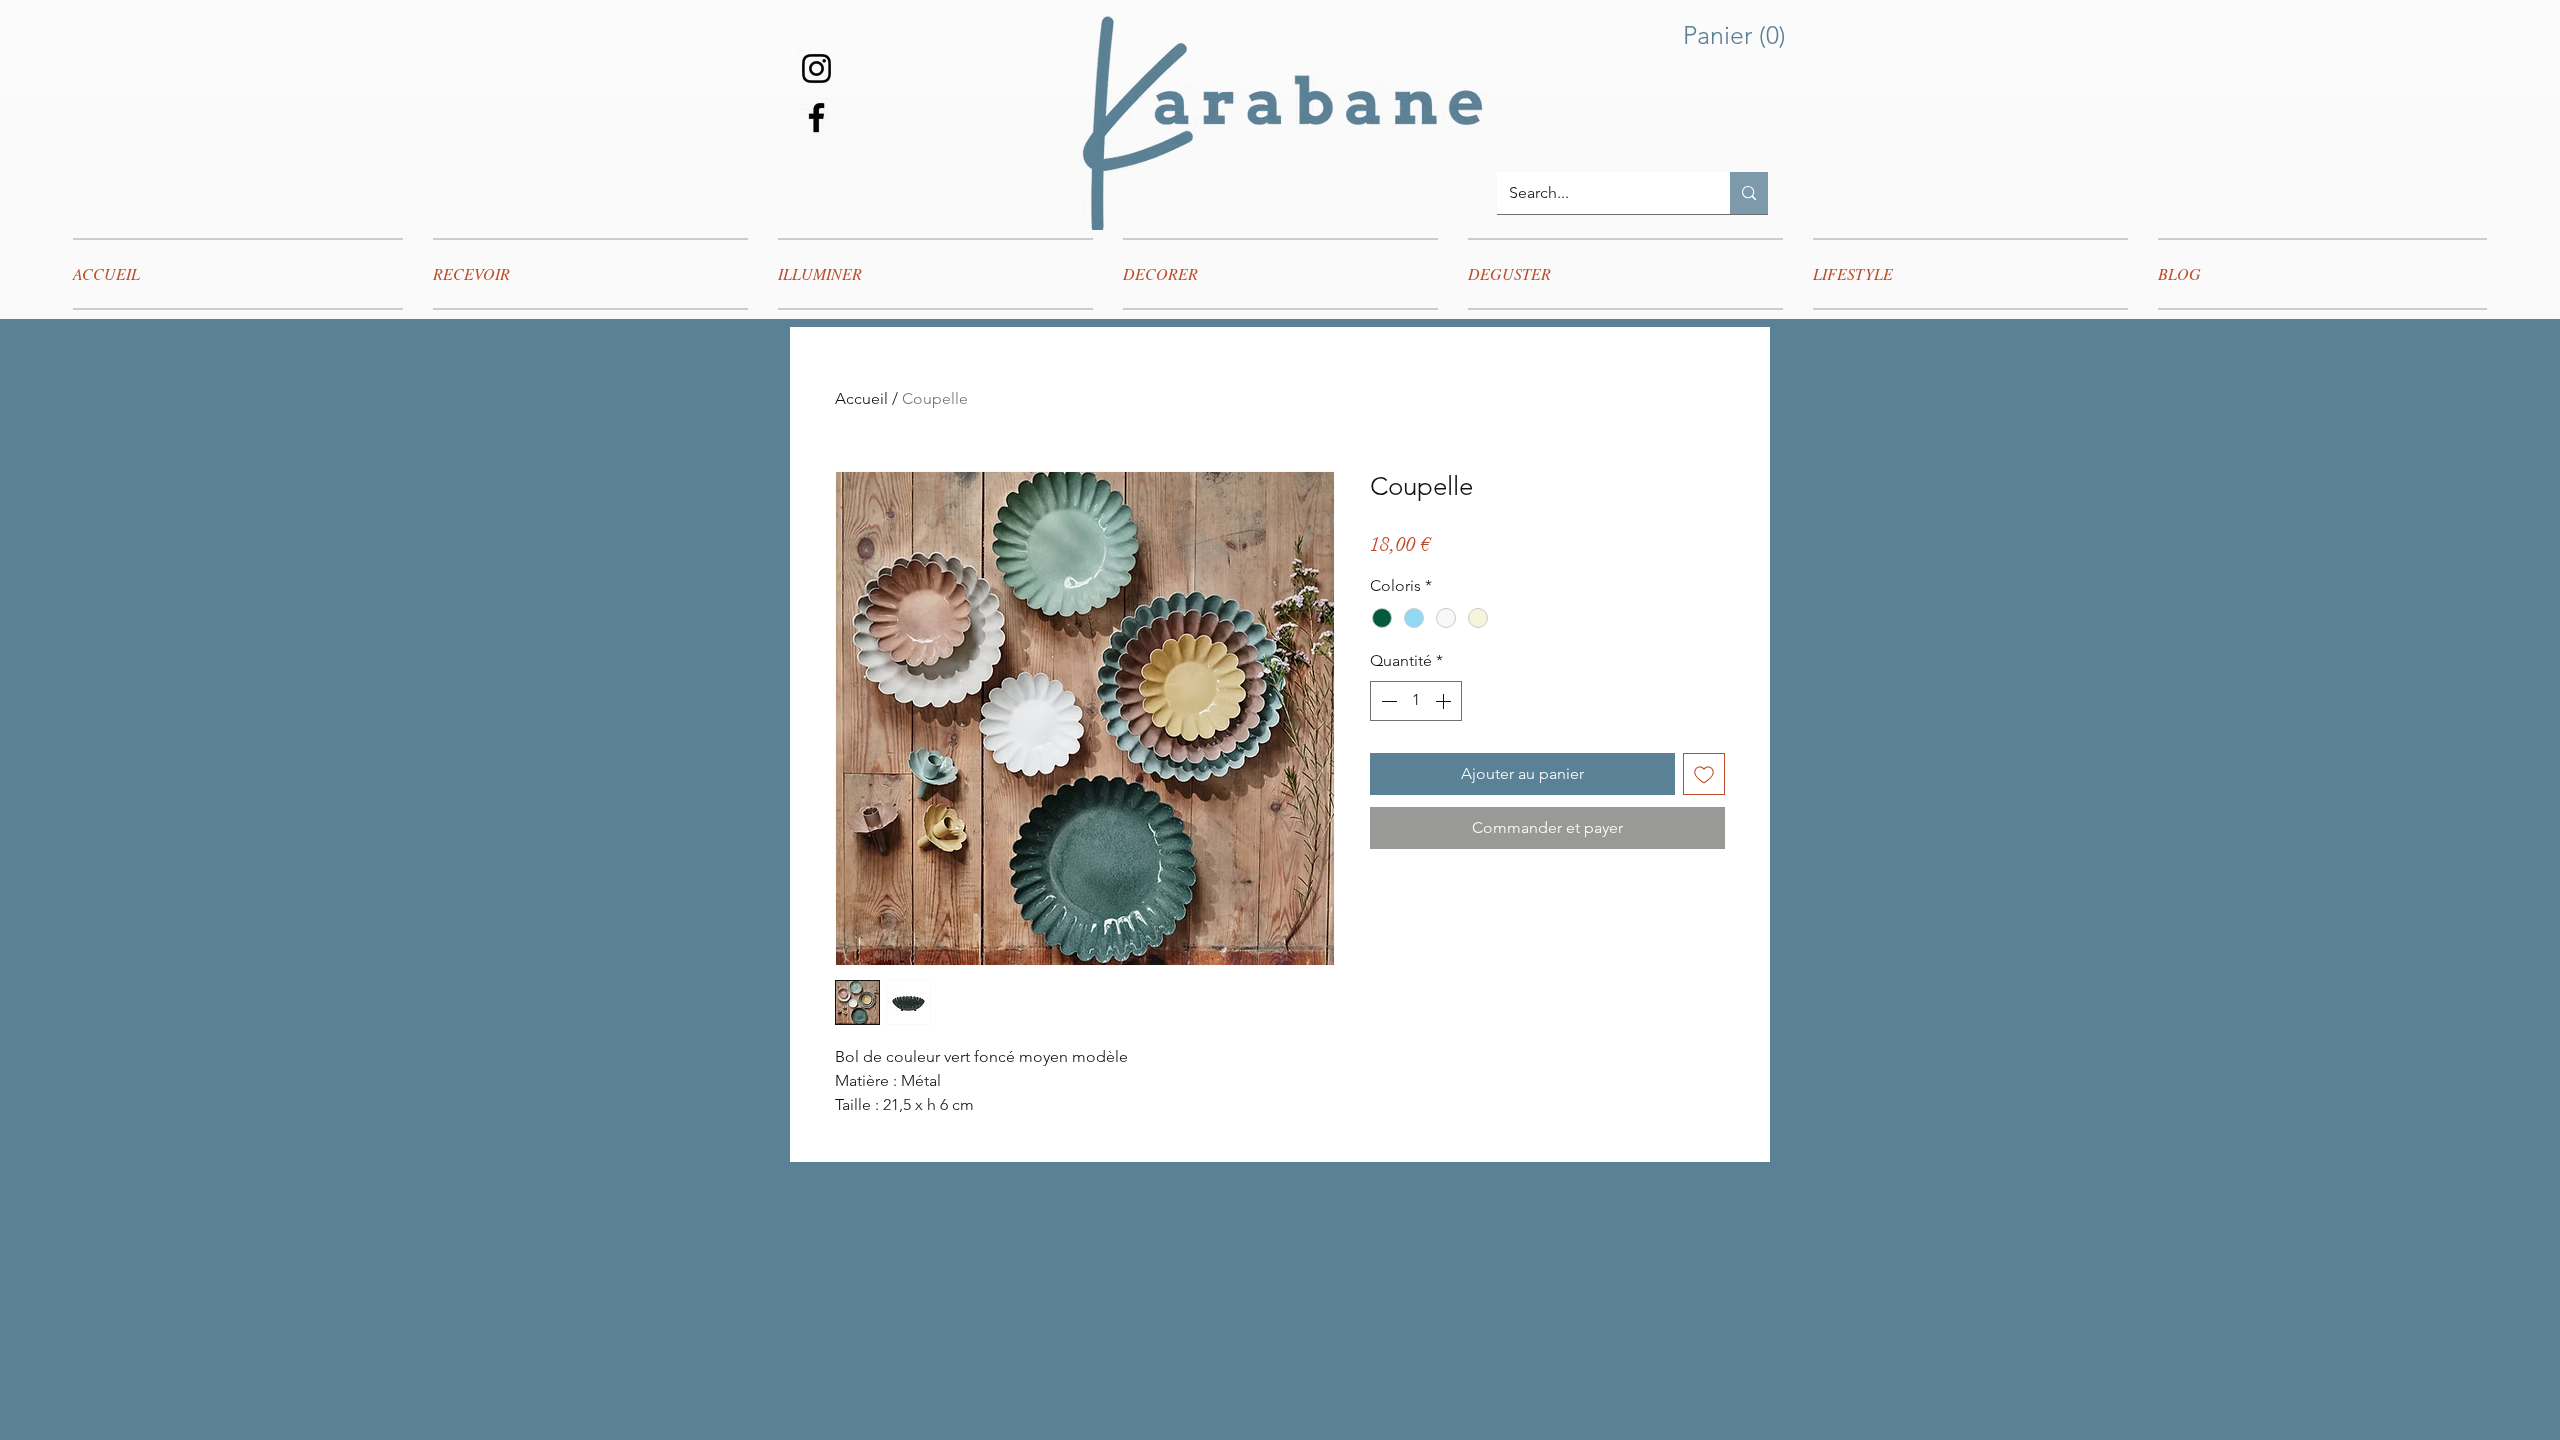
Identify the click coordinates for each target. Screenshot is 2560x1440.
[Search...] (1749, 193)
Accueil (861, 398)
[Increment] (1445, 701)
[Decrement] (1387, 701)
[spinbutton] (1416, 701)
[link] (1739, 35)
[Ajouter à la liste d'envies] (1704, 774)
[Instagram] (816, 68)
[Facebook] (816, 117)
